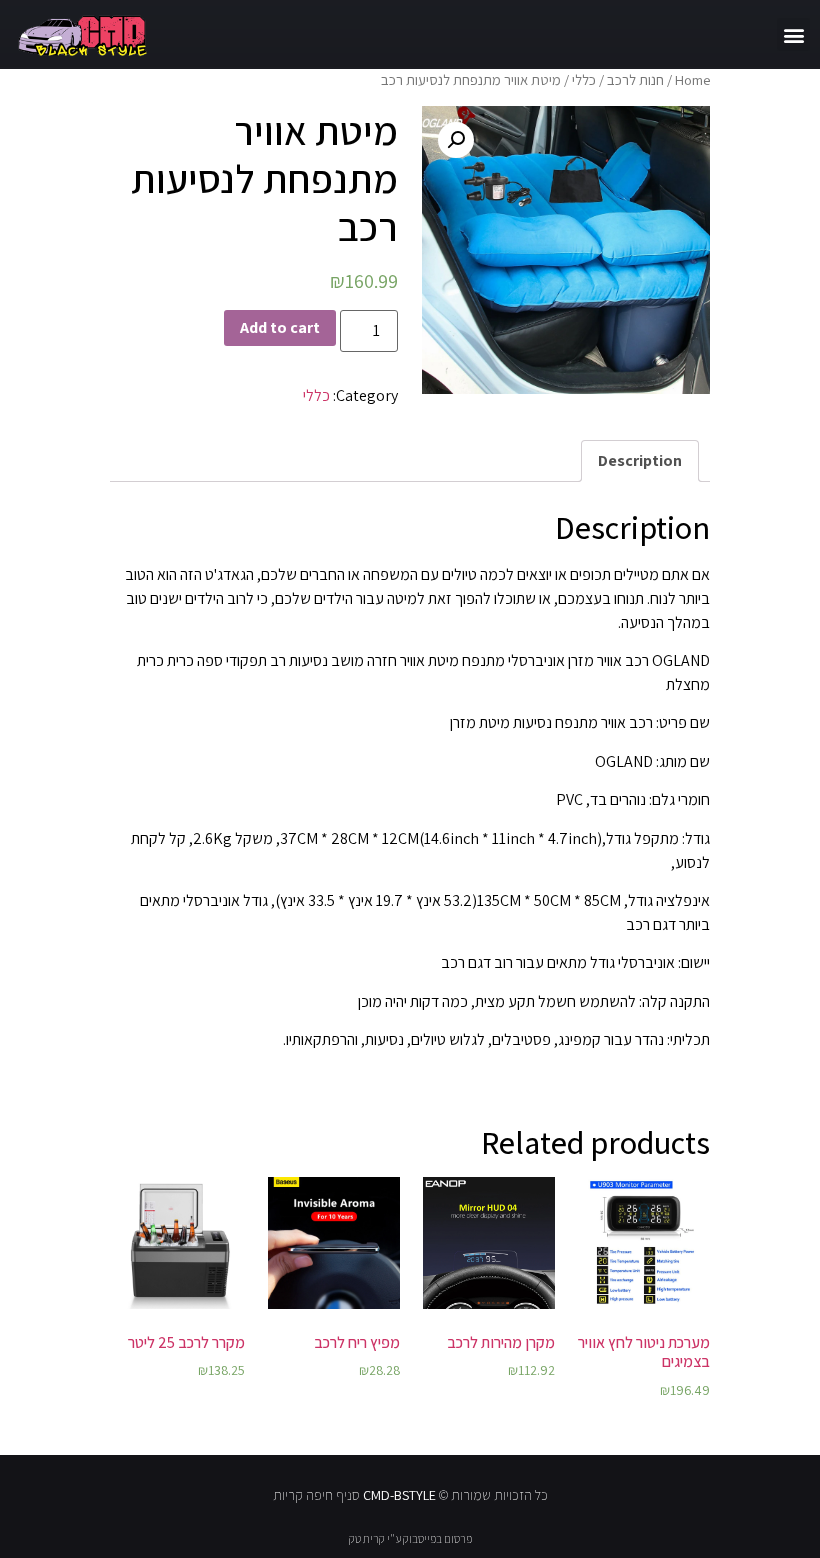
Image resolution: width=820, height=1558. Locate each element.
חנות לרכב (635, 79)
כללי (584, 79)
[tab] (640, 461)
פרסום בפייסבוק (437, 1538)
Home (692, 79)
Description (640, 460)
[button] (793, 34)
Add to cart (280, 327)
